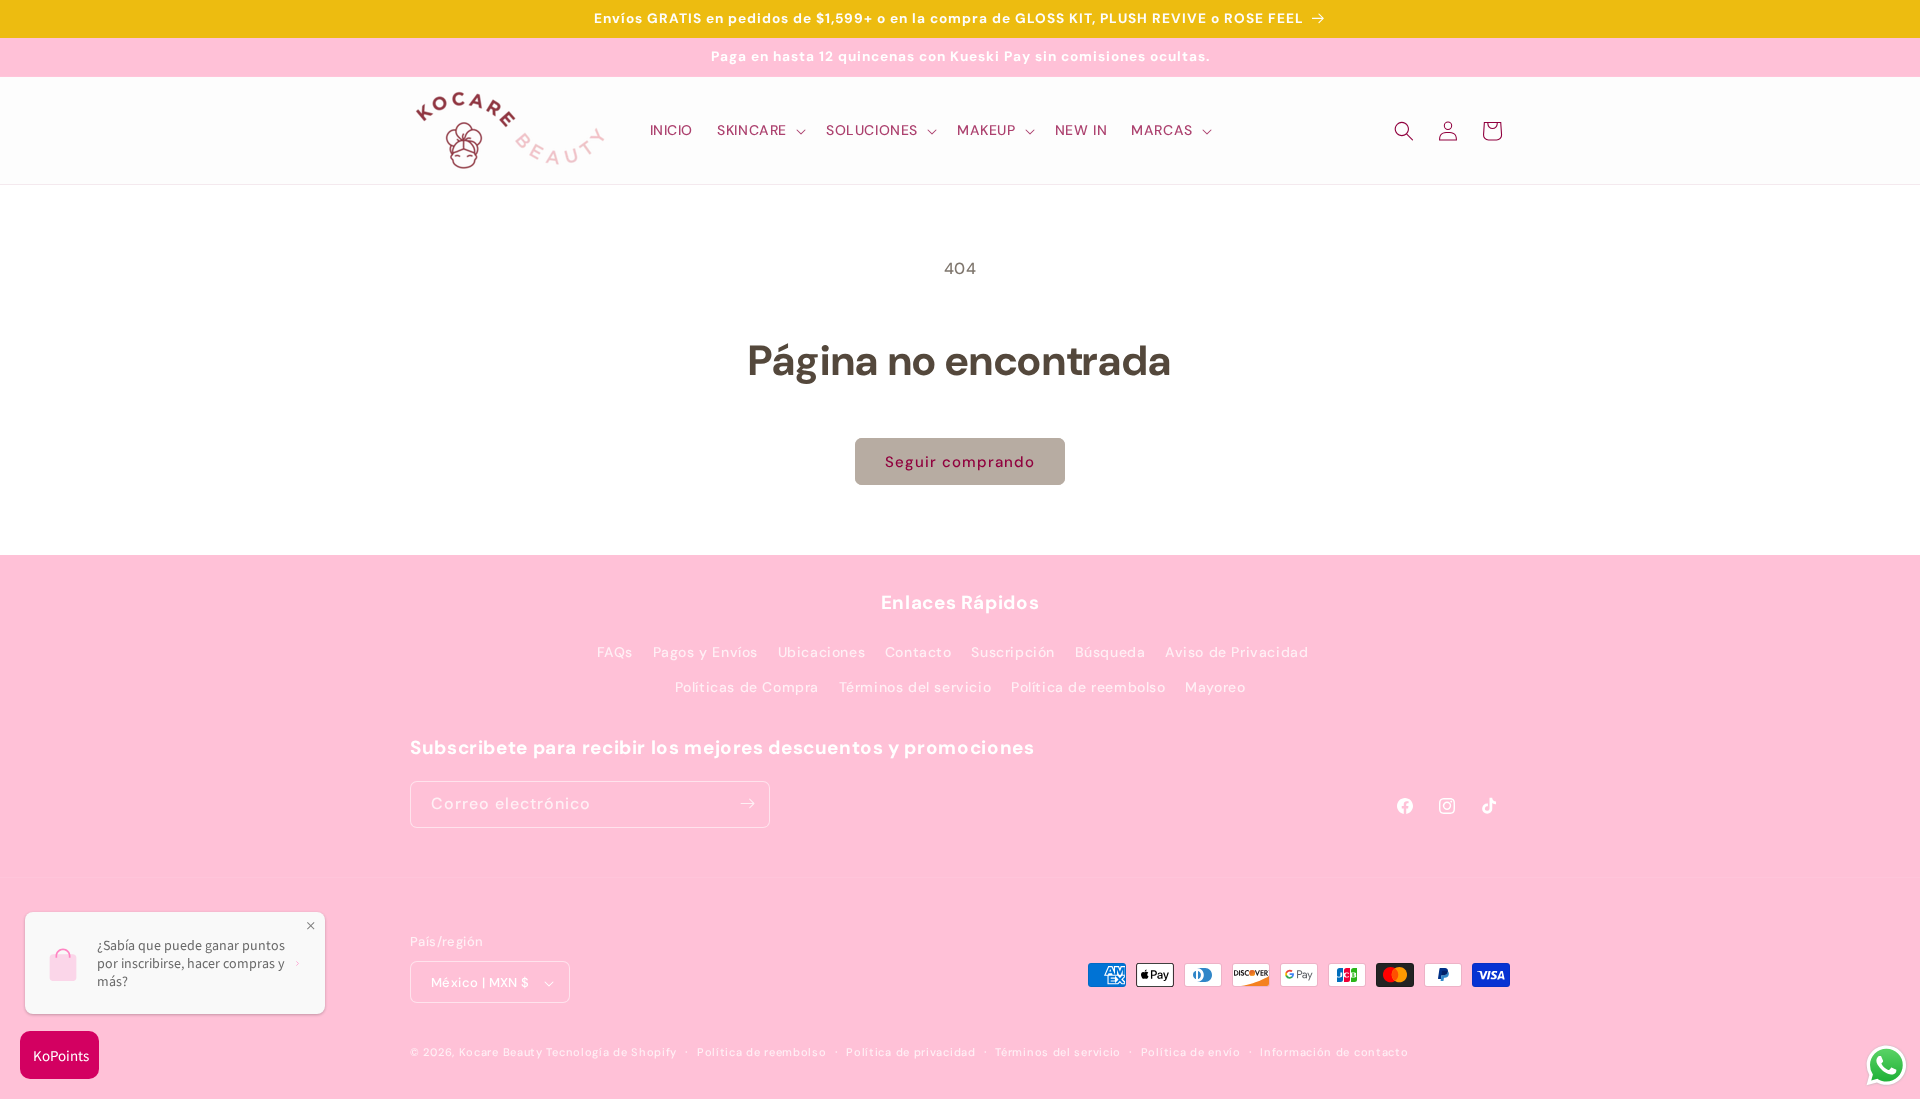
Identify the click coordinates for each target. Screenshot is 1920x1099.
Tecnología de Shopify (611, 1053)
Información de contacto (1334, 1052)
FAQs (615, 652)
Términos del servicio (915, 688)
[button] (759, 130)
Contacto (918, 652)
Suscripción (1013, 652)
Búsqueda (1110, 652)
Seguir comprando (960, 462)
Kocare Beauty (501, 1053)
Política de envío (1191, 1052)
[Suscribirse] (747, 803)
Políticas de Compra (747, 688)
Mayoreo (1215, 688)
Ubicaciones (822, 652)
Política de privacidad (910, 1052)
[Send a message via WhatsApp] (1886, 1065)
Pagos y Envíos (705, 652)
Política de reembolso (1088, 688)
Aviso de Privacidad (1236, 652)
